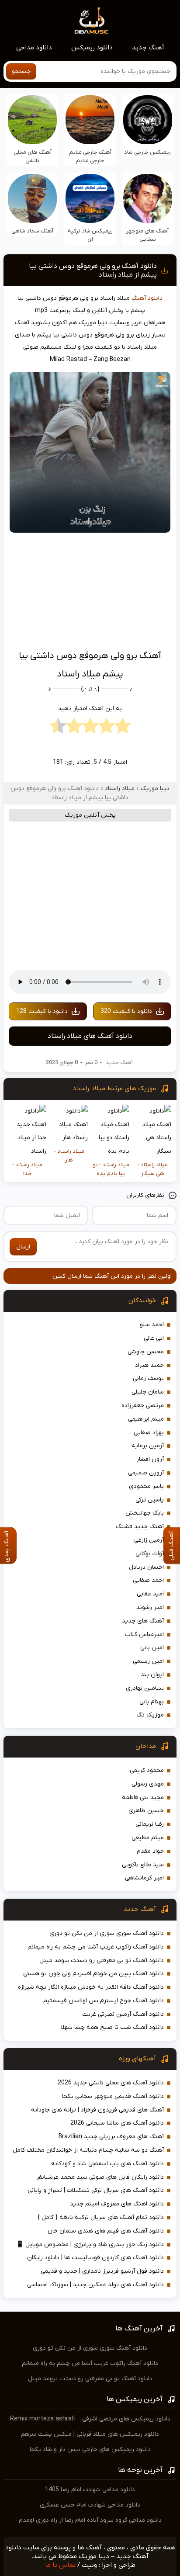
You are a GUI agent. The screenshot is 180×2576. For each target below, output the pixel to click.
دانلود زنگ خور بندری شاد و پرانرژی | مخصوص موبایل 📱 (90, 2245)
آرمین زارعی (149, 1540)
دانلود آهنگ (147, 298)
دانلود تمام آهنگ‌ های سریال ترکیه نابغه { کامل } (101, 2217)
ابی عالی (154, 1338)
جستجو (21, 71)
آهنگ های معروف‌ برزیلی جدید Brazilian (111, 2137)
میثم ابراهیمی (146, 1419)
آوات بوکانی (150, 1554)
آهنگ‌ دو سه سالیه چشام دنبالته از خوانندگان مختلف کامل (88, 2150)
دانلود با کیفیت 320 (126, 1011)
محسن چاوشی (146, 1352)
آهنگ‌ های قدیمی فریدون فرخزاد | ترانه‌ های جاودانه (97, 2110)
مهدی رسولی (148, 1784)
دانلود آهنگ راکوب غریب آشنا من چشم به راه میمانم (96, 1947)
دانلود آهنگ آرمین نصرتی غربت (123, 2014)
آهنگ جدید (148, 48)
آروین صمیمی (146, 1473)
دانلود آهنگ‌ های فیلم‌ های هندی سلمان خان (106, 2231)
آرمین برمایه (148, 1446)
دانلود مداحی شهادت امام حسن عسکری (90, 2505)
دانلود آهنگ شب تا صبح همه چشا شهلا (112, 2027)
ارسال (23, 1247)
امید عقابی (150, 1594)
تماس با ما (60, 2565)
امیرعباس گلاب (144, 1635)
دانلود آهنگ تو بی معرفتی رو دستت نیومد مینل (102, 1961)
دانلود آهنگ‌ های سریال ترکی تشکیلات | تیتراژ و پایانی (96, 2190)
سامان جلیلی (148, 1392)
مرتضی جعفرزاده (143, 1406)
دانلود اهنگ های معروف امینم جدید (117, 2204)
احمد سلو (152, 1325)
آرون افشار (150, 1459)
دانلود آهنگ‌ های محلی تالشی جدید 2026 (111, 2083)
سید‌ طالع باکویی (143, 1865)
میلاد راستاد (120, 789)
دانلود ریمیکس (92, 48)
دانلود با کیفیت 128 (42, 1011)
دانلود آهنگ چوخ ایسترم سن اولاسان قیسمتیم (104, 2001)
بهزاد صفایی (149, 1433)
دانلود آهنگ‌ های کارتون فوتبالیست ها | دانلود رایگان (95, 2258)
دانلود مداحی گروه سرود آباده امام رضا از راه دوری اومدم (90, 2520)
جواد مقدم (150, 1851)
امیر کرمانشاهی (144, 1878)
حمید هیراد (149, 1365)
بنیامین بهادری (145, 1688)
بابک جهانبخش (145, 1513)
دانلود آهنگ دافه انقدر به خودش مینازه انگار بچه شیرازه (91, 1987)
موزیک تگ (150, 1715)
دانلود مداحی (34, 48)
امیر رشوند (150, 1607)
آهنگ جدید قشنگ (140, 1527)
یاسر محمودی (146, 1486)
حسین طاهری (146, 1811)
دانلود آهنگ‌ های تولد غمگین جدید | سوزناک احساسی (95, 2285)
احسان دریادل (146, 1567)
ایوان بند (152, 1675)
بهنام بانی (152, 1702)
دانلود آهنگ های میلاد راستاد (90, 1036)
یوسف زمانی (148, 1378)
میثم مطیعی (148, 1838)
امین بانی (152, 1648)
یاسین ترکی (150, 1500)
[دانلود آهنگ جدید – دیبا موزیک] (92, 20)
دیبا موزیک (155, 789)
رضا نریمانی (150, 1824)
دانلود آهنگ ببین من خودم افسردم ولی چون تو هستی (93, 1974)
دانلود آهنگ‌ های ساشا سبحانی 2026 (117, 2123)
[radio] (123, 728)
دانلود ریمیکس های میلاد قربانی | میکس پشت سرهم (90, 2434)
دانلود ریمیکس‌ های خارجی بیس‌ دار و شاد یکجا (90, 2449)
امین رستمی (148, 1661)
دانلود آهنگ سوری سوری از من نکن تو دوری (107, 1933)
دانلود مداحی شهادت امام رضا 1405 (90, 2490)
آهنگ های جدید (143, 1621)
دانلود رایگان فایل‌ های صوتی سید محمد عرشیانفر (100, 2177)
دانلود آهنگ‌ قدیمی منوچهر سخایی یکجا (113, 2096)
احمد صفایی (148, 1580)
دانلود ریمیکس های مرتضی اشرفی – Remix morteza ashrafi (90, 2419)
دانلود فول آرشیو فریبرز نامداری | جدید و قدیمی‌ (102, 2271)
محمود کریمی (147, 1770)
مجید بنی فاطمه (143, 1798)
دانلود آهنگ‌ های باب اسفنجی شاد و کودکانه (107, 2164)
